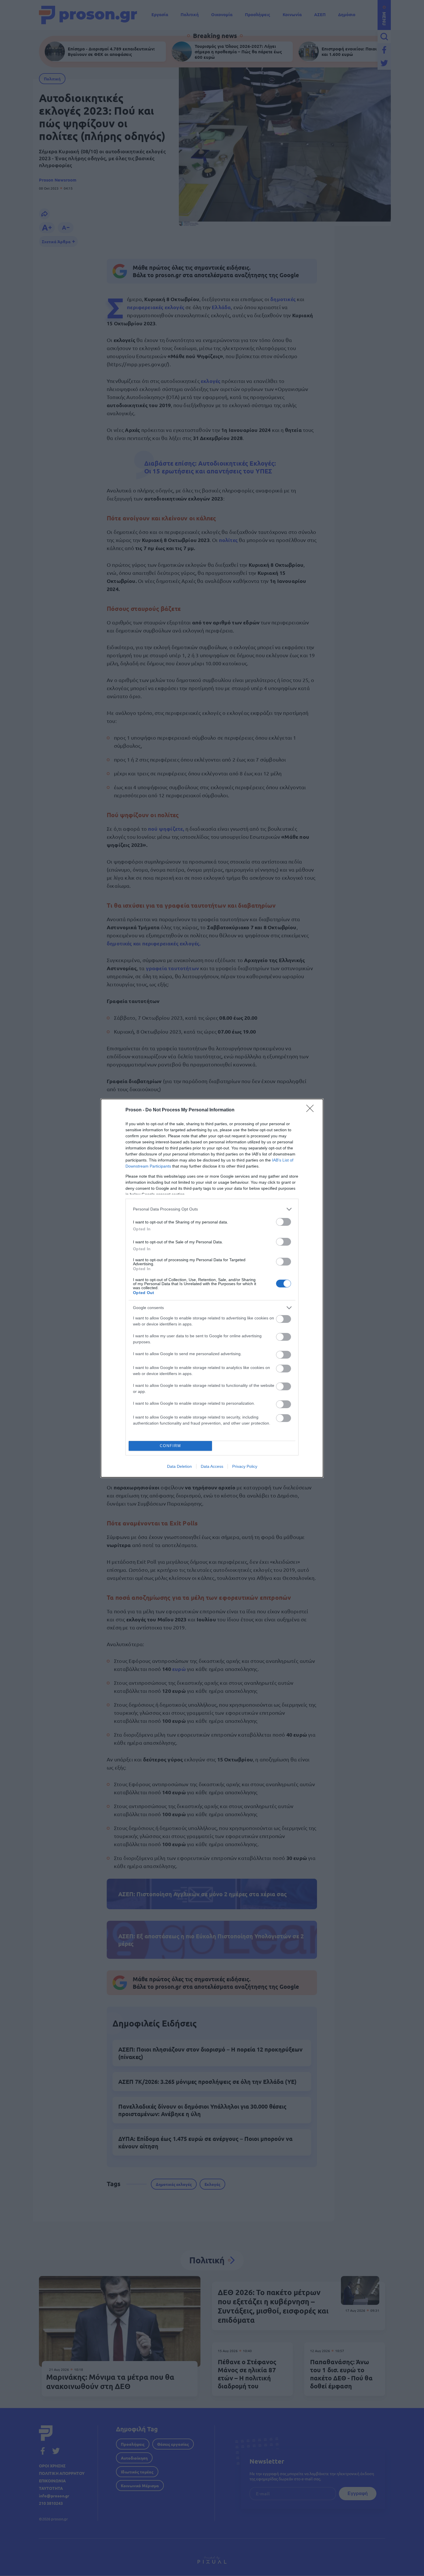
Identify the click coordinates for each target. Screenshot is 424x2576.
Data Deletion (179, 1466)
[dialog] (212, 1288)
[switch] (284, 1222)
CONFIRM (170, 1446)
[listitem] (212, 1209)
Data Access (212, 1466)
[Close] (312, 1110)
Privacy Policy (245, 1466)
